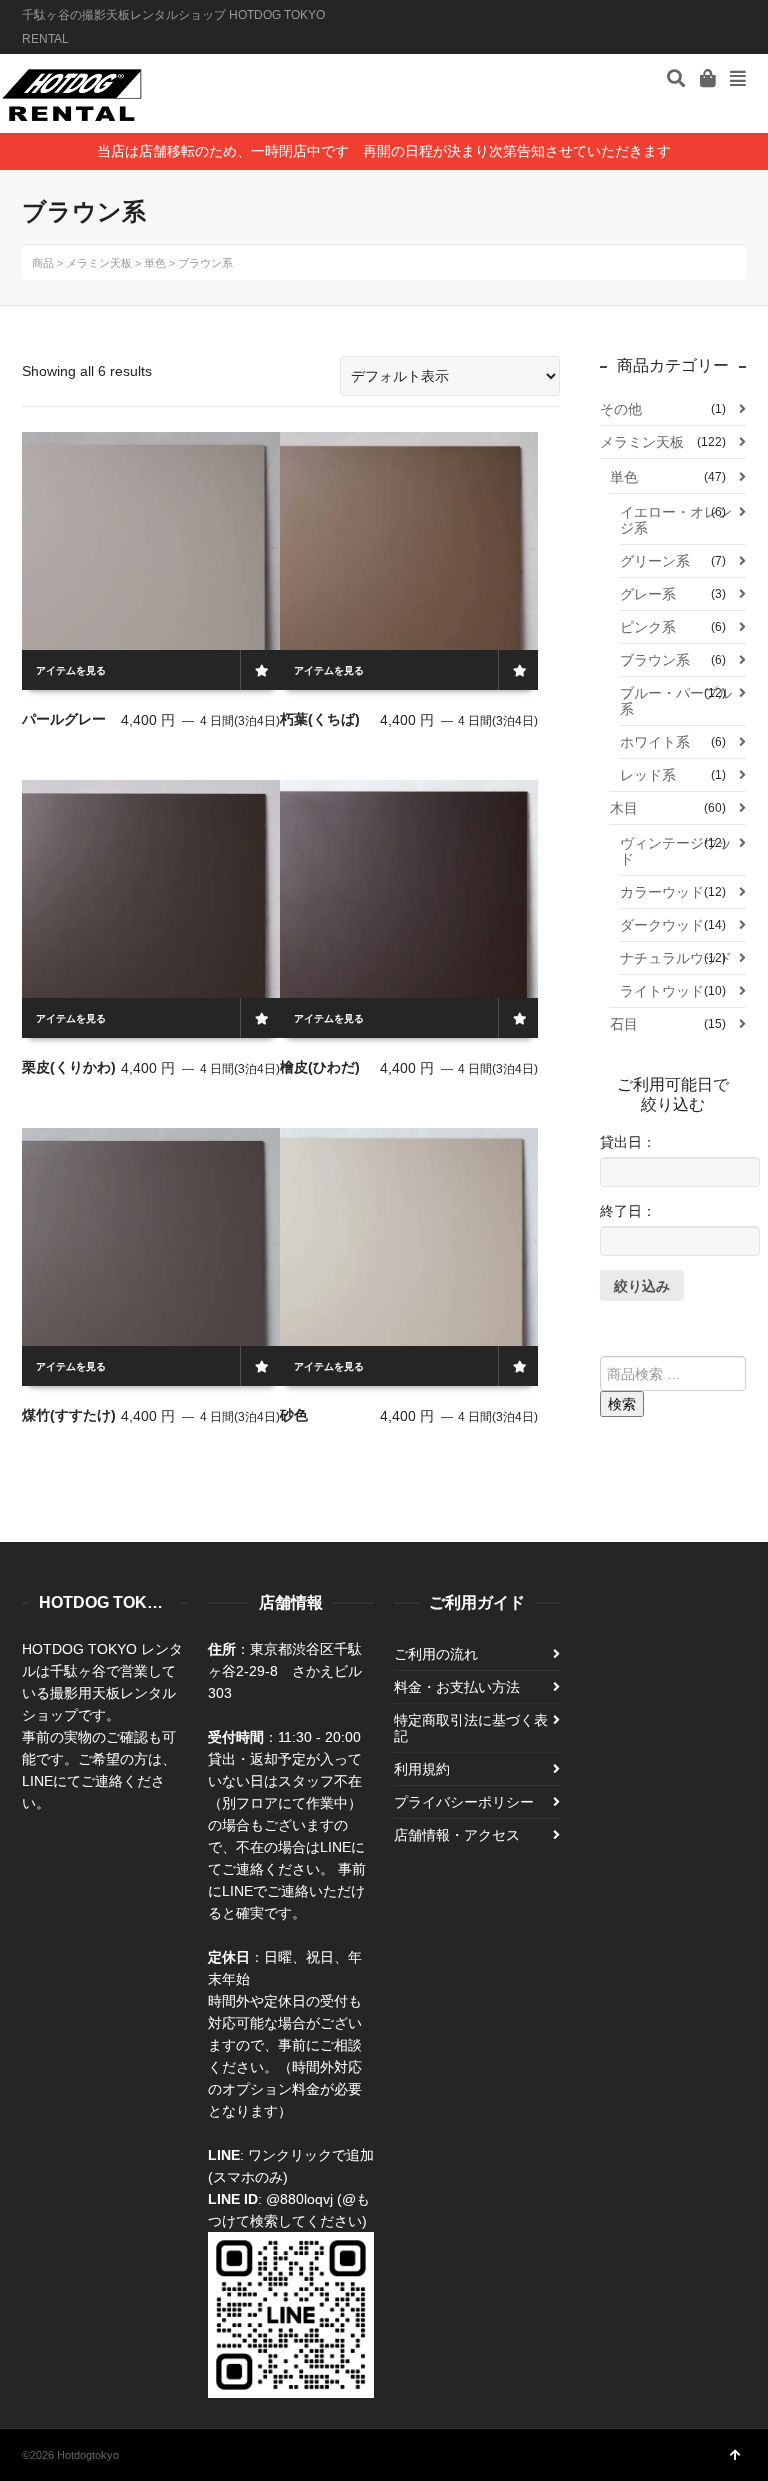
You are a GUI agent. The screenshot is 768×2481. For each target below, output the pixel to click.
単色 (624, 477)
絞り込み (642, 1286)
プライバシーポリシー (464, 1802)
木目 (624, 808)
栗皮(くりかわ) (69, 1067)
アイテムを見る (71, 670)
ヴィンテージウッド (676, 851)
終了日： (628, 1211)
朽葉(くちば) (320, 719)
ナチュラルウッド (676, 958)
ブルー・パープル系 (676, 701)
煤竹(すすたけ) (69, 1415)
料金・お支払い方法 (457, 1687)
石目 (624, 1024)
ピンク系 (648, 627)
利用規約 (422, 1769)
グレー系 (648, 594)
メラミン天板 (642, 442)
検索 (622, 1404)
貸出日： (628, 1142)
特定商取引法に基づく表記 (471, 1728)
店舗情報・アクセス (457, 1835)
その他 (621, 409)
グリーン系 (655, 561)
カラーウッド (662, 892)
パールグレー (64, 719)
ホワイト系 (655, 742)
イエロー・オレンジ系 (676, 520)
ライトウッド (662, 991)
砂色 (294, 1415)
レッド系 (648, 775)
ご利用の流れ (436, 1654)
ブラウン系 (655, 660)
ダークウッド (662, 925)
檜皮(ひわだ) (320, 1067)
